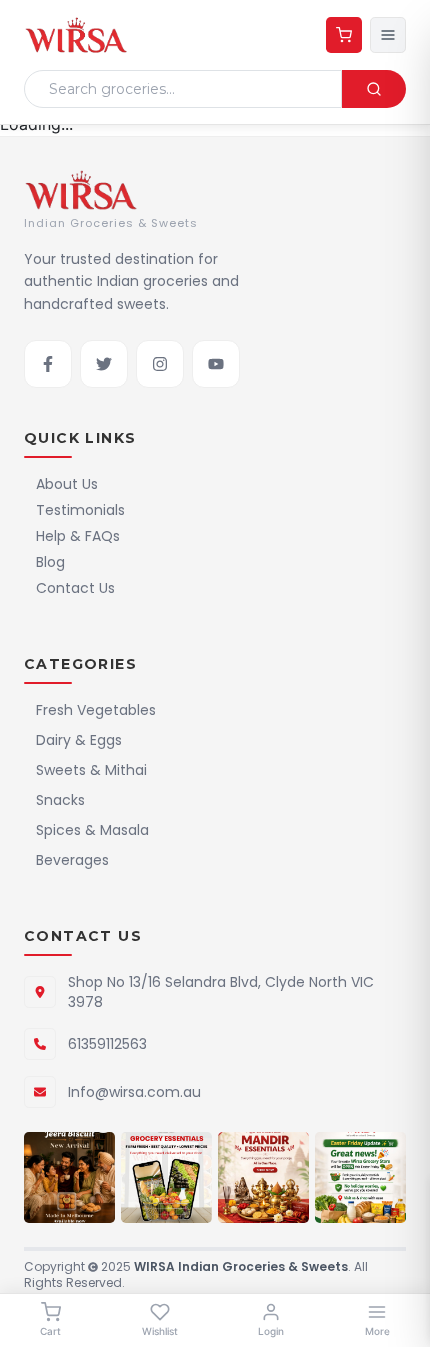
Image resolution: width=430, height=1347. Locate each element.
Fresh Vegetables (96, 710)
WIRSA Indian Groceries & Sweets (241, 1266)
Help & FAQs (78, 536)
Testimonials (80, 510)
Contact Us (75, 588)
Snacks (60, 800)
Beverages (72, 860)
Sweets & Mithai (91, 770)
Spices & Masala (92, 830)
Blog (50, 562)
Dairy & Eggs (79, 740)
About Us (67, 484)
